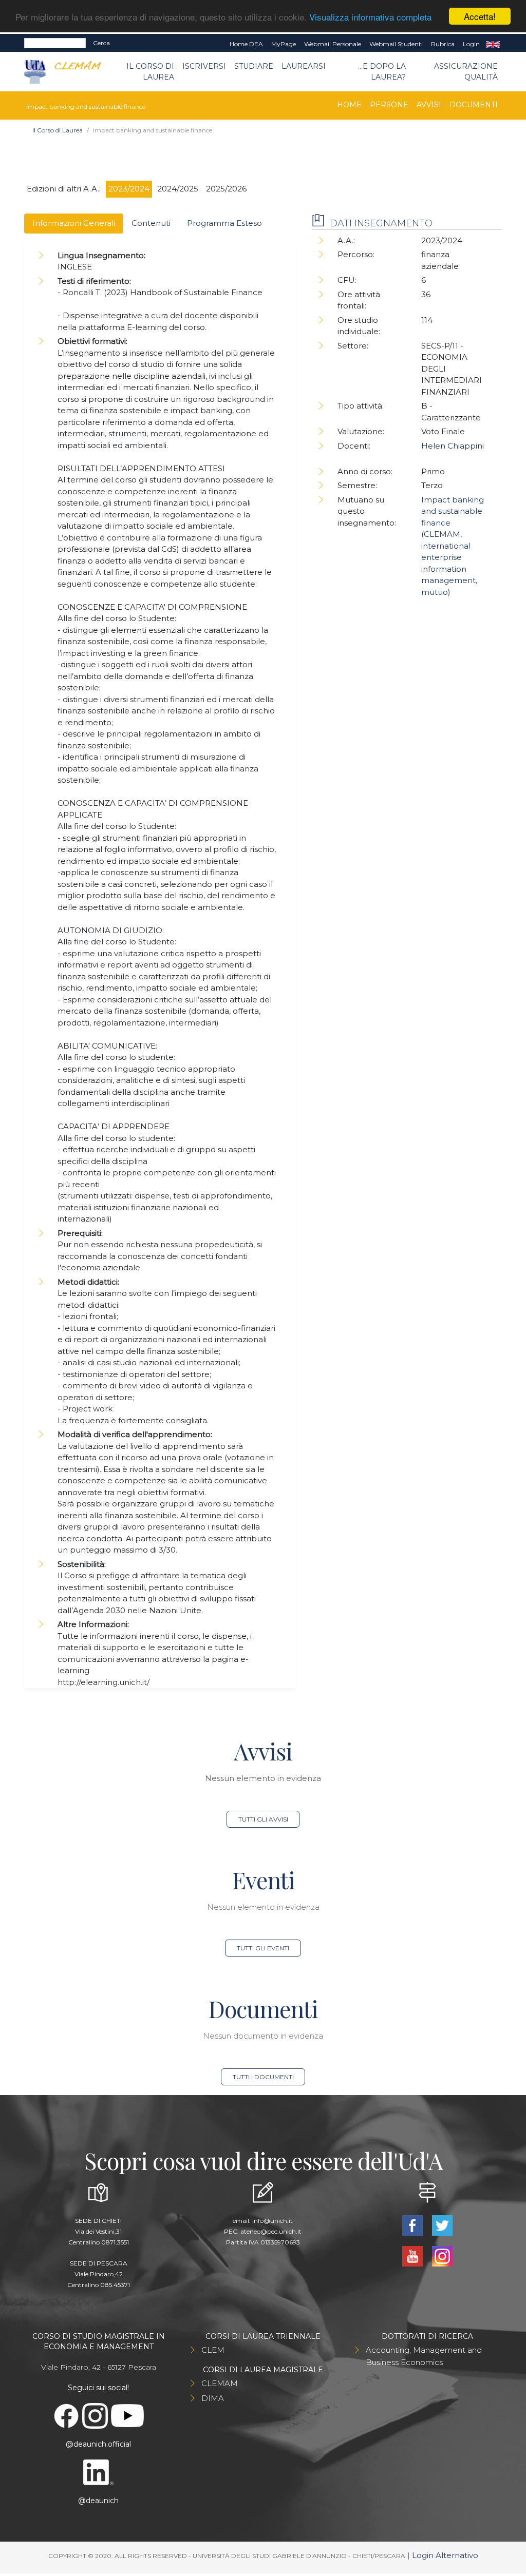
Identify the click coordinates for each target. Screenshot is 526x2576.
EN (493, 44)
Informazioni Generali (74, 223)
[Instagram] (442, 2255)
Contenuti (151, 223)
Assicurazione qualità (466, 72)
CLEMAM (220, 2383)
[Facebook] (414, 2225)
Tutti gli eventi (263, 1948)
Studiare (254, 66)
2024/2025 (178, 189)
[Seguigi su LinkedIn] (99, 2472)
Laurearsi (304, 66)
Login (471, 44)
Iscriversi (204, 66)
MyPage (284, 44)
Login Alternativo (445, 2555)
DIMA (213, 2398)
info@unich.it (273, 2221)
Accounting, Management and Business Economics (424, 2356)
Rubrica (443, 44)
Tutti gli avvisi (263, 1819)
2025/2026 (226, 189)
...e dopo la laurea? (382, 72)
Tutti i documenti (263, 2077)
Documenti (474, 105)
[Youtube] (414, 2255)
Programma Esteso (224, 223)
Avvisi (429, 105)
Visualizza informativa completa (370, 17)
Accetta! (480, 16)
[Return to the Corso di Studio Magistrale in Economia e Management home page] (70, 72)
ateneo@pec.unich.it (271, 2231)
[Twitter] (442, 2225)
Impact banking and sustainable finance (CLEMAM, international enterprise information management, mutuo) (453, 546)
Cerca (101, 43)
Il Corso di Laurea (150, 72)
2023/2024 (129, 189)
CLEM (213, 2350)
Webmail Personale (333, 44)
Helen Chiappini (453, 446)
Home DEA (246, 44)
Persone (389, 105)
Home (349, 105)
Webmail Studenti (396, 44)
